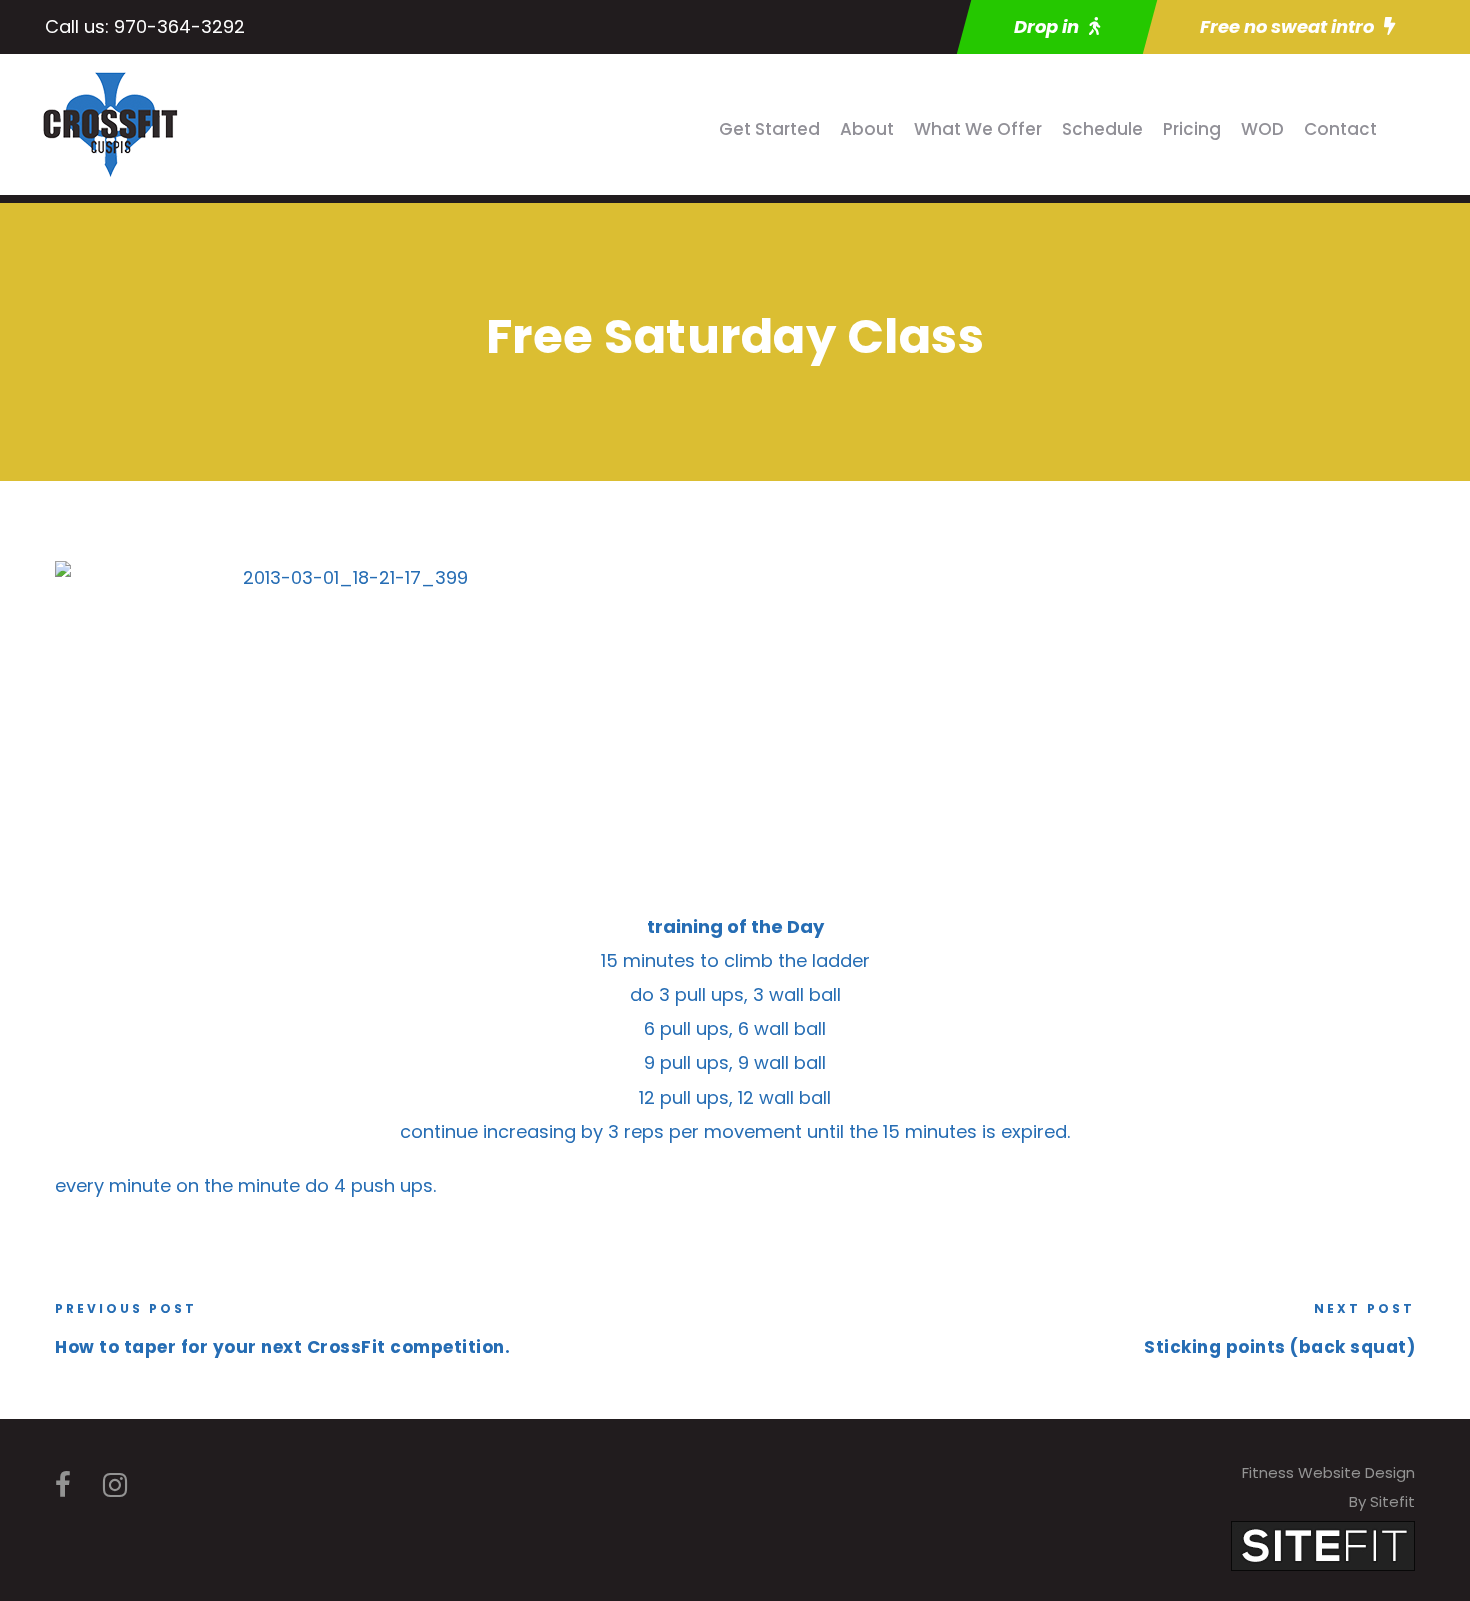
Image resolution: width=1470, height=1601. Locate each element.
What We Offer (978, 129)
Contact (1340, 129)
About (867, 129)
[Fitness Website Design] (1323, 1544)
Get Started (769, 129)
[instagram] (115, 1485)
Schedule (1102, 129)
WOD (1262, 129)
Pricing (1192, 129)
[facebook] (63, 1485)
